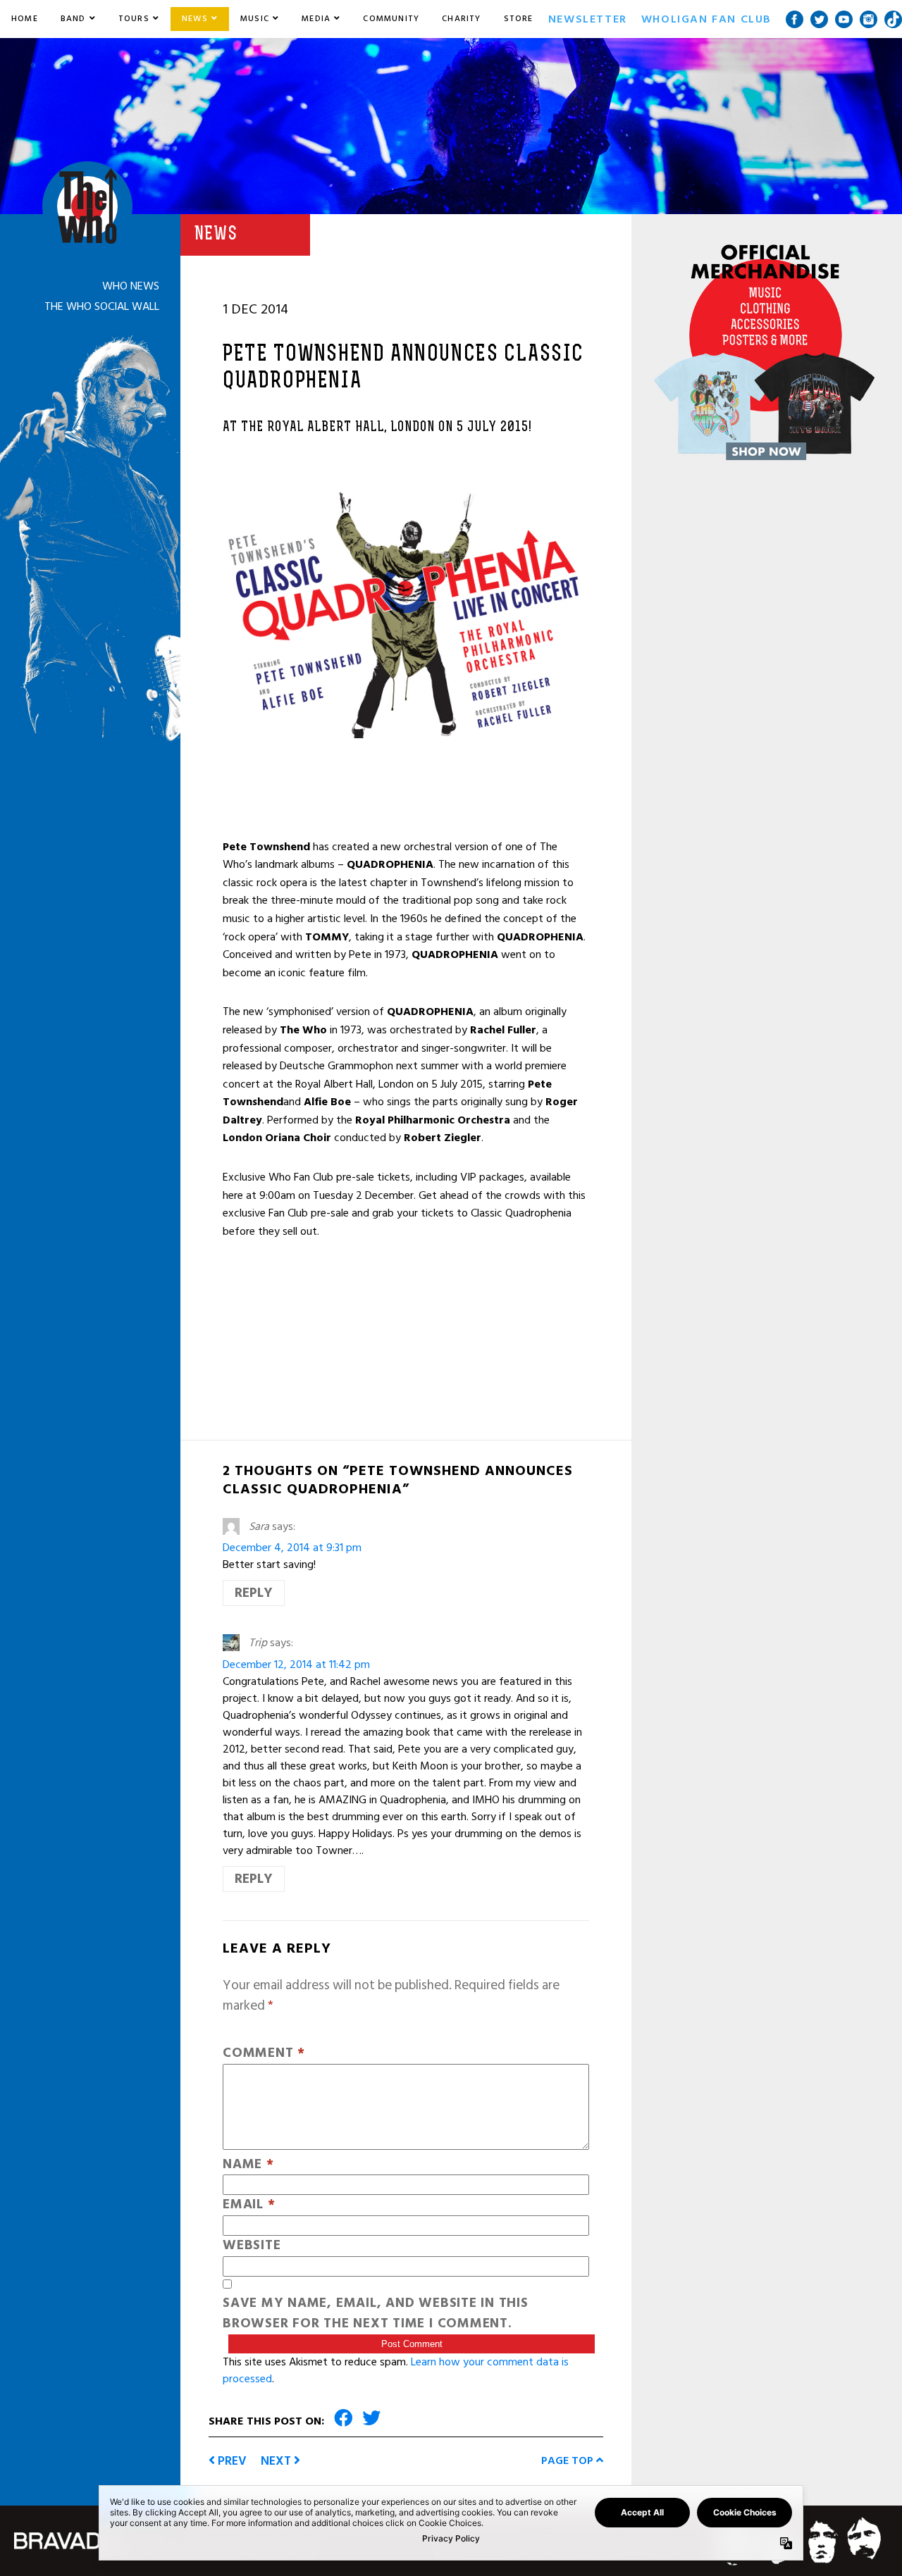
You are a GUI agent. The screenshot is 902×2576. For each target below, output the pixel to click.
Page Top (569, 2460)
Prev (231, 2461)
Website (252, 2246)
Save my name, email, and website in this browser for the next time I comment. (376, 2314)
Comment (264, 2054)
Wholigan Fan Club (706, 19)
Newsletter (588, 19)
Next (277, 2461)
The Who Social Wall (102, 306)
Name (248, 2165)
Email (249, 2205)
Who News (131, 286)
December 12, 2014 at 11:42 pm (296, 1665)
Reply (254, 1593)
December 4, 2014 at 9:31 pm (292, 1548)
